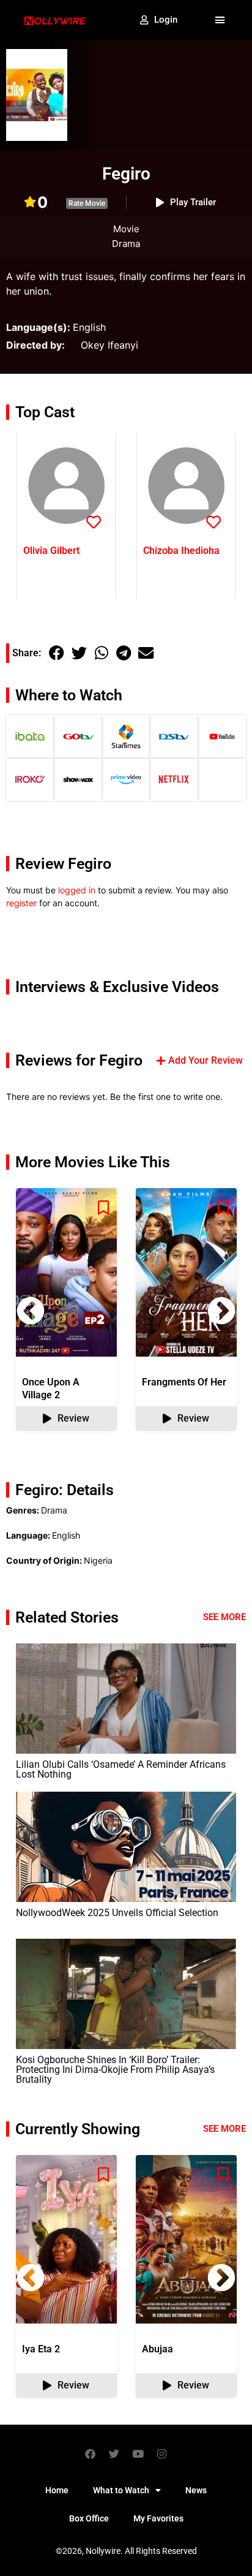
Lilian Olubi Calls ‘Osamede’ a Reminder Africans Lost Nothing (121, 1769)
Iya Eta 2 (41, 2349)
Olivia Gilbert (51, 551)
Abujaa (157, 2349)
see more (224, 2129)
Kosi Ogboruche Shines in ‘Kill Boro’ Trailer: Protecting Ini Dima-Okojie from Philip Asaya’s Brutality (115, 2070)
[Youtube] (138, 2453)
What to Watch (121, 2490)
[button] (220, 20)
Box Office (89, 2518)
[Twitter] (114, 2453)
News (196, 2490)
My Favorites (158, 2518)
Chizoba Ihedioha (181, 551)
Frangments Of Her (184, 1382)
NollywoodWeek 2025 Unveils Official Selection (117, 1913)
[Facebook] (91, 2453)
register (21, 903)
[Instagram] (162, 2453)
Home (57, 2490)
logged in (77, 890)
